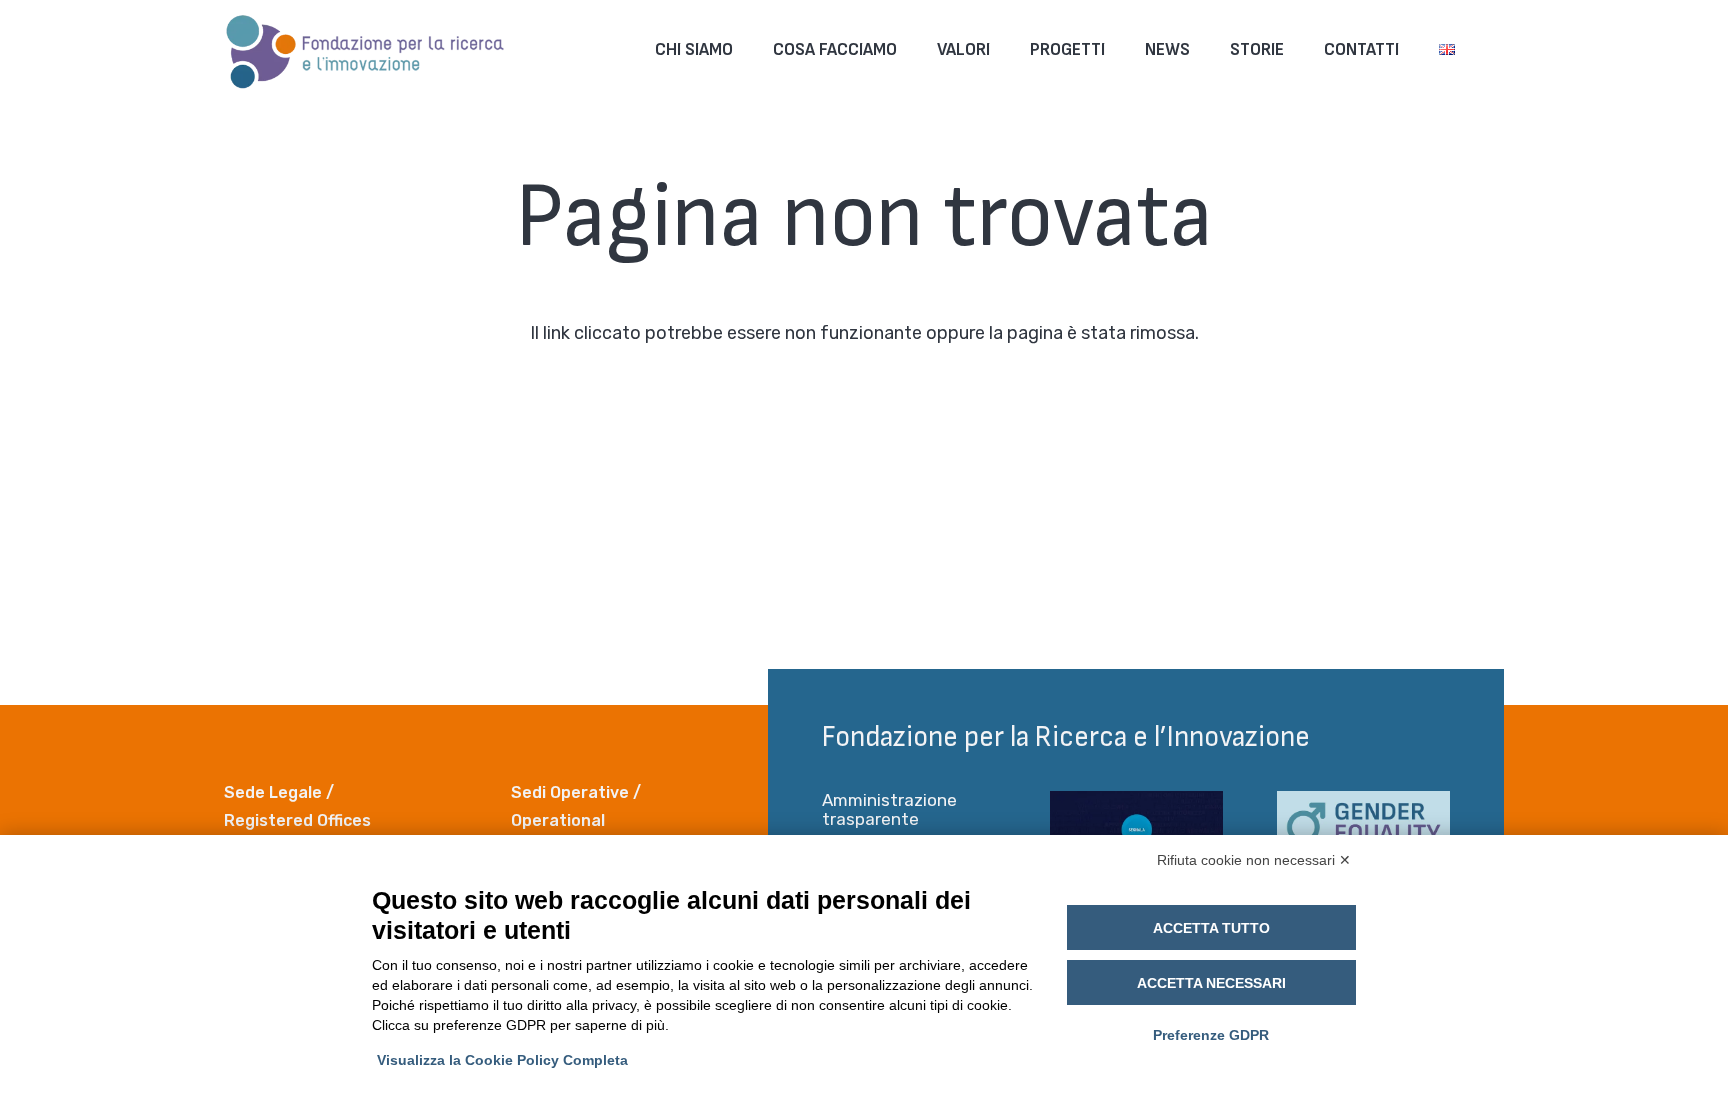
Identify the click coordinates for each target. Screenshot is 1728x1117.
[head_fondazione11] (366, 50)
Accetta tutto (1211, 928)
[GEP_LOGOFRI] (1363, 831)
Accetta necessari (1211, 983)
